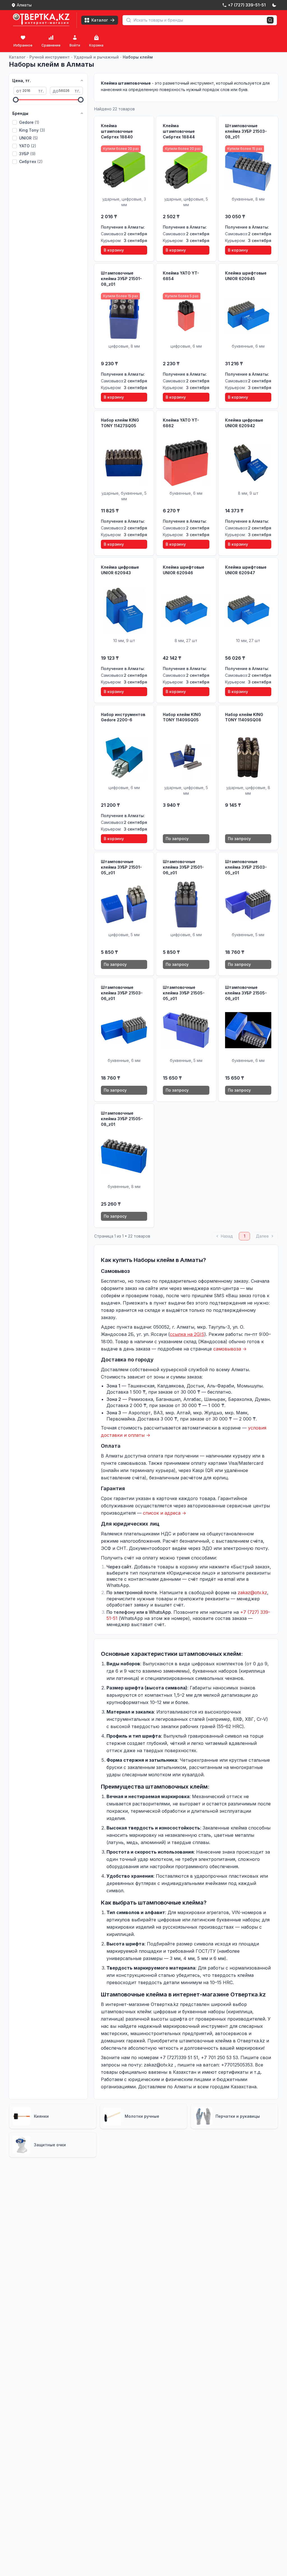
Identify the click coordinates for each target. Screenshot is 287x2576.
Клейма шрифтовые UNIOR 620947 (246, 570)
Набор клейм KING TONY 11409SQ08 (244, 717)
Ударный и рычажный (96, 57)
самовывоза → (230, 1349)
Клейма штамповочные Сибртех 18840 (117, 131)
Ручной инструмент (50, 57)
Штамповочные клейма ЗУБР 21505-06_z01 (246, 993)
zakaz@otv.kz (252, 1592)
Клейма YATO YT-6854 (181, 276)
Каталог (17, 57)
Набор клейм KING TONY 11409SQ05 (182, 717)
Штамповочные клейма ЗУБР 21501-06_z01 (183, 867)
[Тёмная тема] (274, 5)
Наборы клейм (138, 57)
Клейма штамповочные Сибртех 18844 (179, 131)
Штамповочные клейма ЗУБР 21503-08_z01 (246, 131)
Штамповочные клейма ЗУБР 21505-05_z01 (184, 993)
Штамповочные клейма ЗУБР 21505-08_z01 (122, 1119)
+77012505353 (237, 2065)
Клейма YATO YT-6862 (181, 423)
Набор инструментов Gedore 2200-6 (123, 717)
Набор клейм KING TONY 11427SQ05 (120, 423)
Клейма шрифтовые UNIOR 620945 (246, 276)
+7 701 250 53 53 (219, 2057)
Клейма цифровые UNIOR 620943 (120, 570)
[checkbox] (15, 122)
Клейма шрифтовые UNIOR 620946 (184, 570)
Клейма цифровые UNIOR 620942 (244, 423)
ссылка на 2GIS (187, 1334)
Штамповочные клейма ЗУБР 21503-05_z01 (246, 867)
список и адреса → (165, 1513)
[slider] (16, 100)
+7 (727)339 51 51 (179, 2057)
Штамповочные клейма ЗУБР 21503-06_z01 (122, 993)
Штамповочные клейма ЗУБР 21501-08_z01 (121, 279)
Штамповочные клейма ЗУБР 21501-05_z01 (121, 867)
